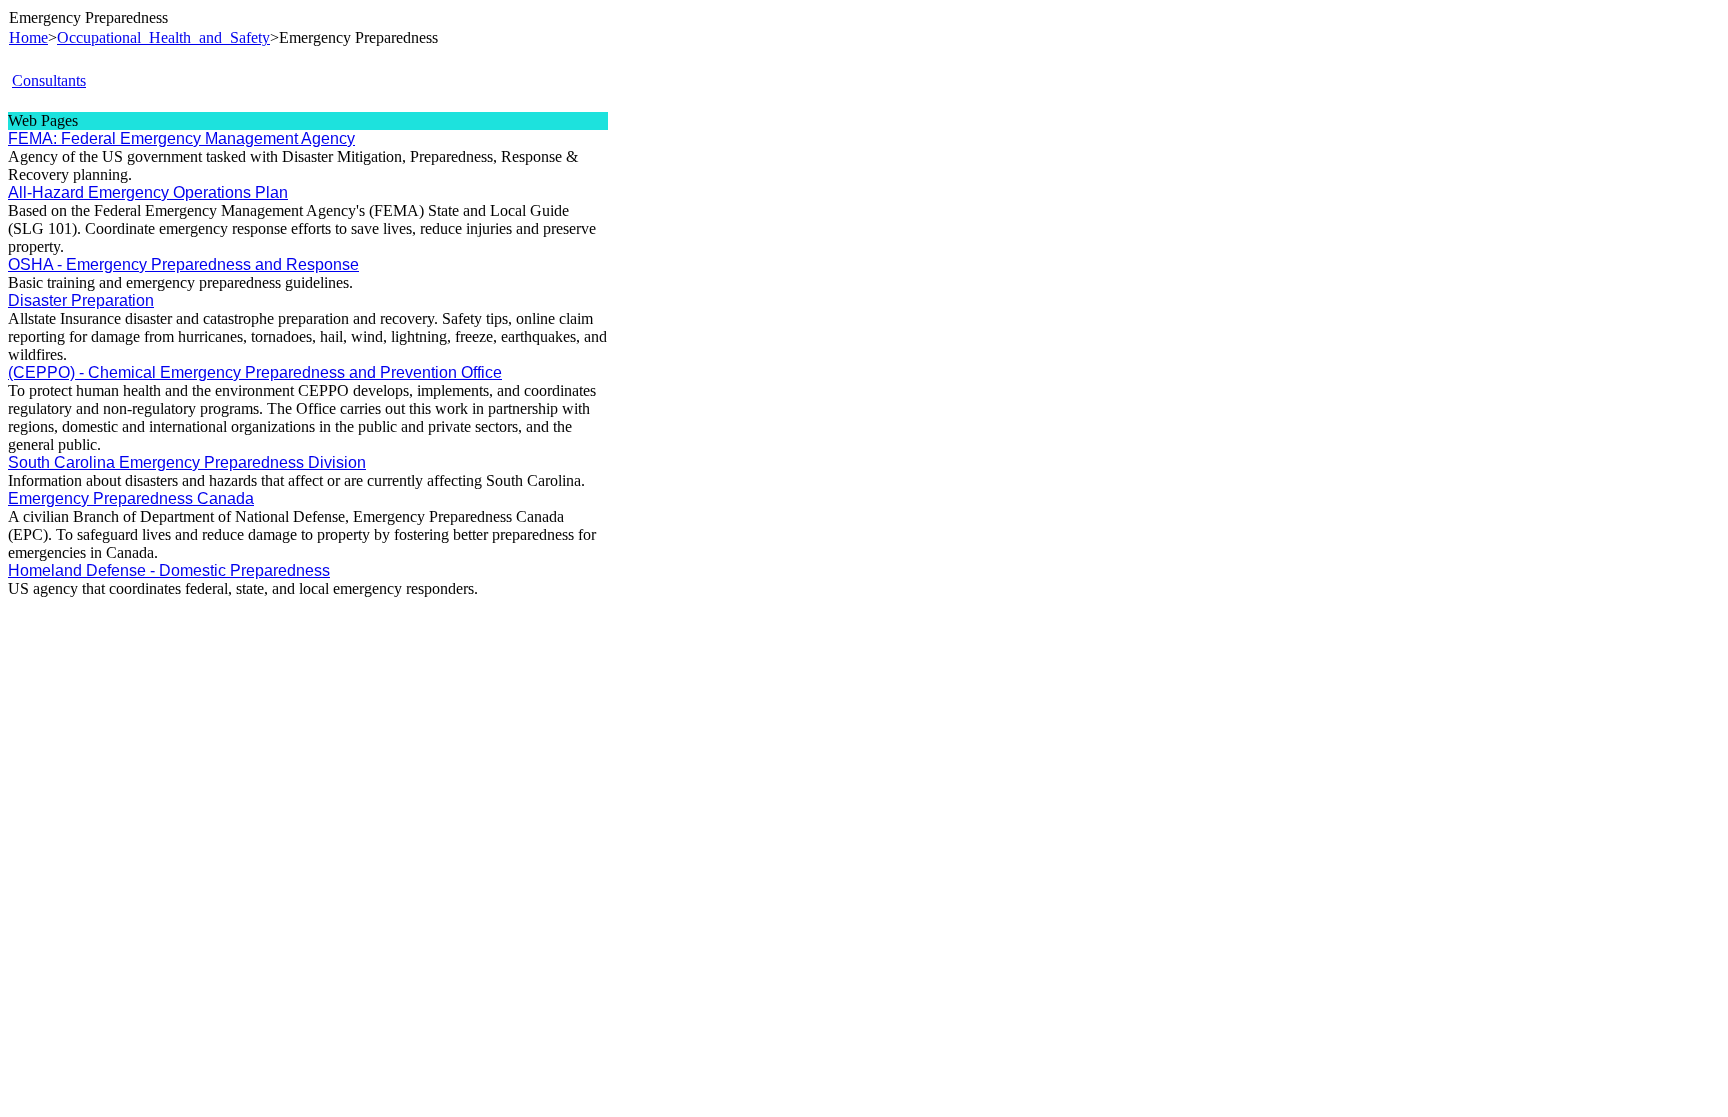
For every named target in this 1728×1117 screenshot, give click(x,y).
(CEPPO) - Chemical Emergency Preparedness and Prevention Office (255, 372)
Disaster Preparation (81, 300)
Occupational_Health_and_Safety (163, 37)
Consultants (49, 80)
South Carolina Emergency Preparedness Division (187, 462)
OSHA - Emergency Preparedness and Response (183, 264)
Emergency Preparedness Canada (131, 498)
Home (28, 37)
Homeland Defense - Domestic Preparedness (169, 570)
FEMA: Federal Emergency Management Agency (181, 138)
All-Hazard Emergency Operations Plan (148, 192)
